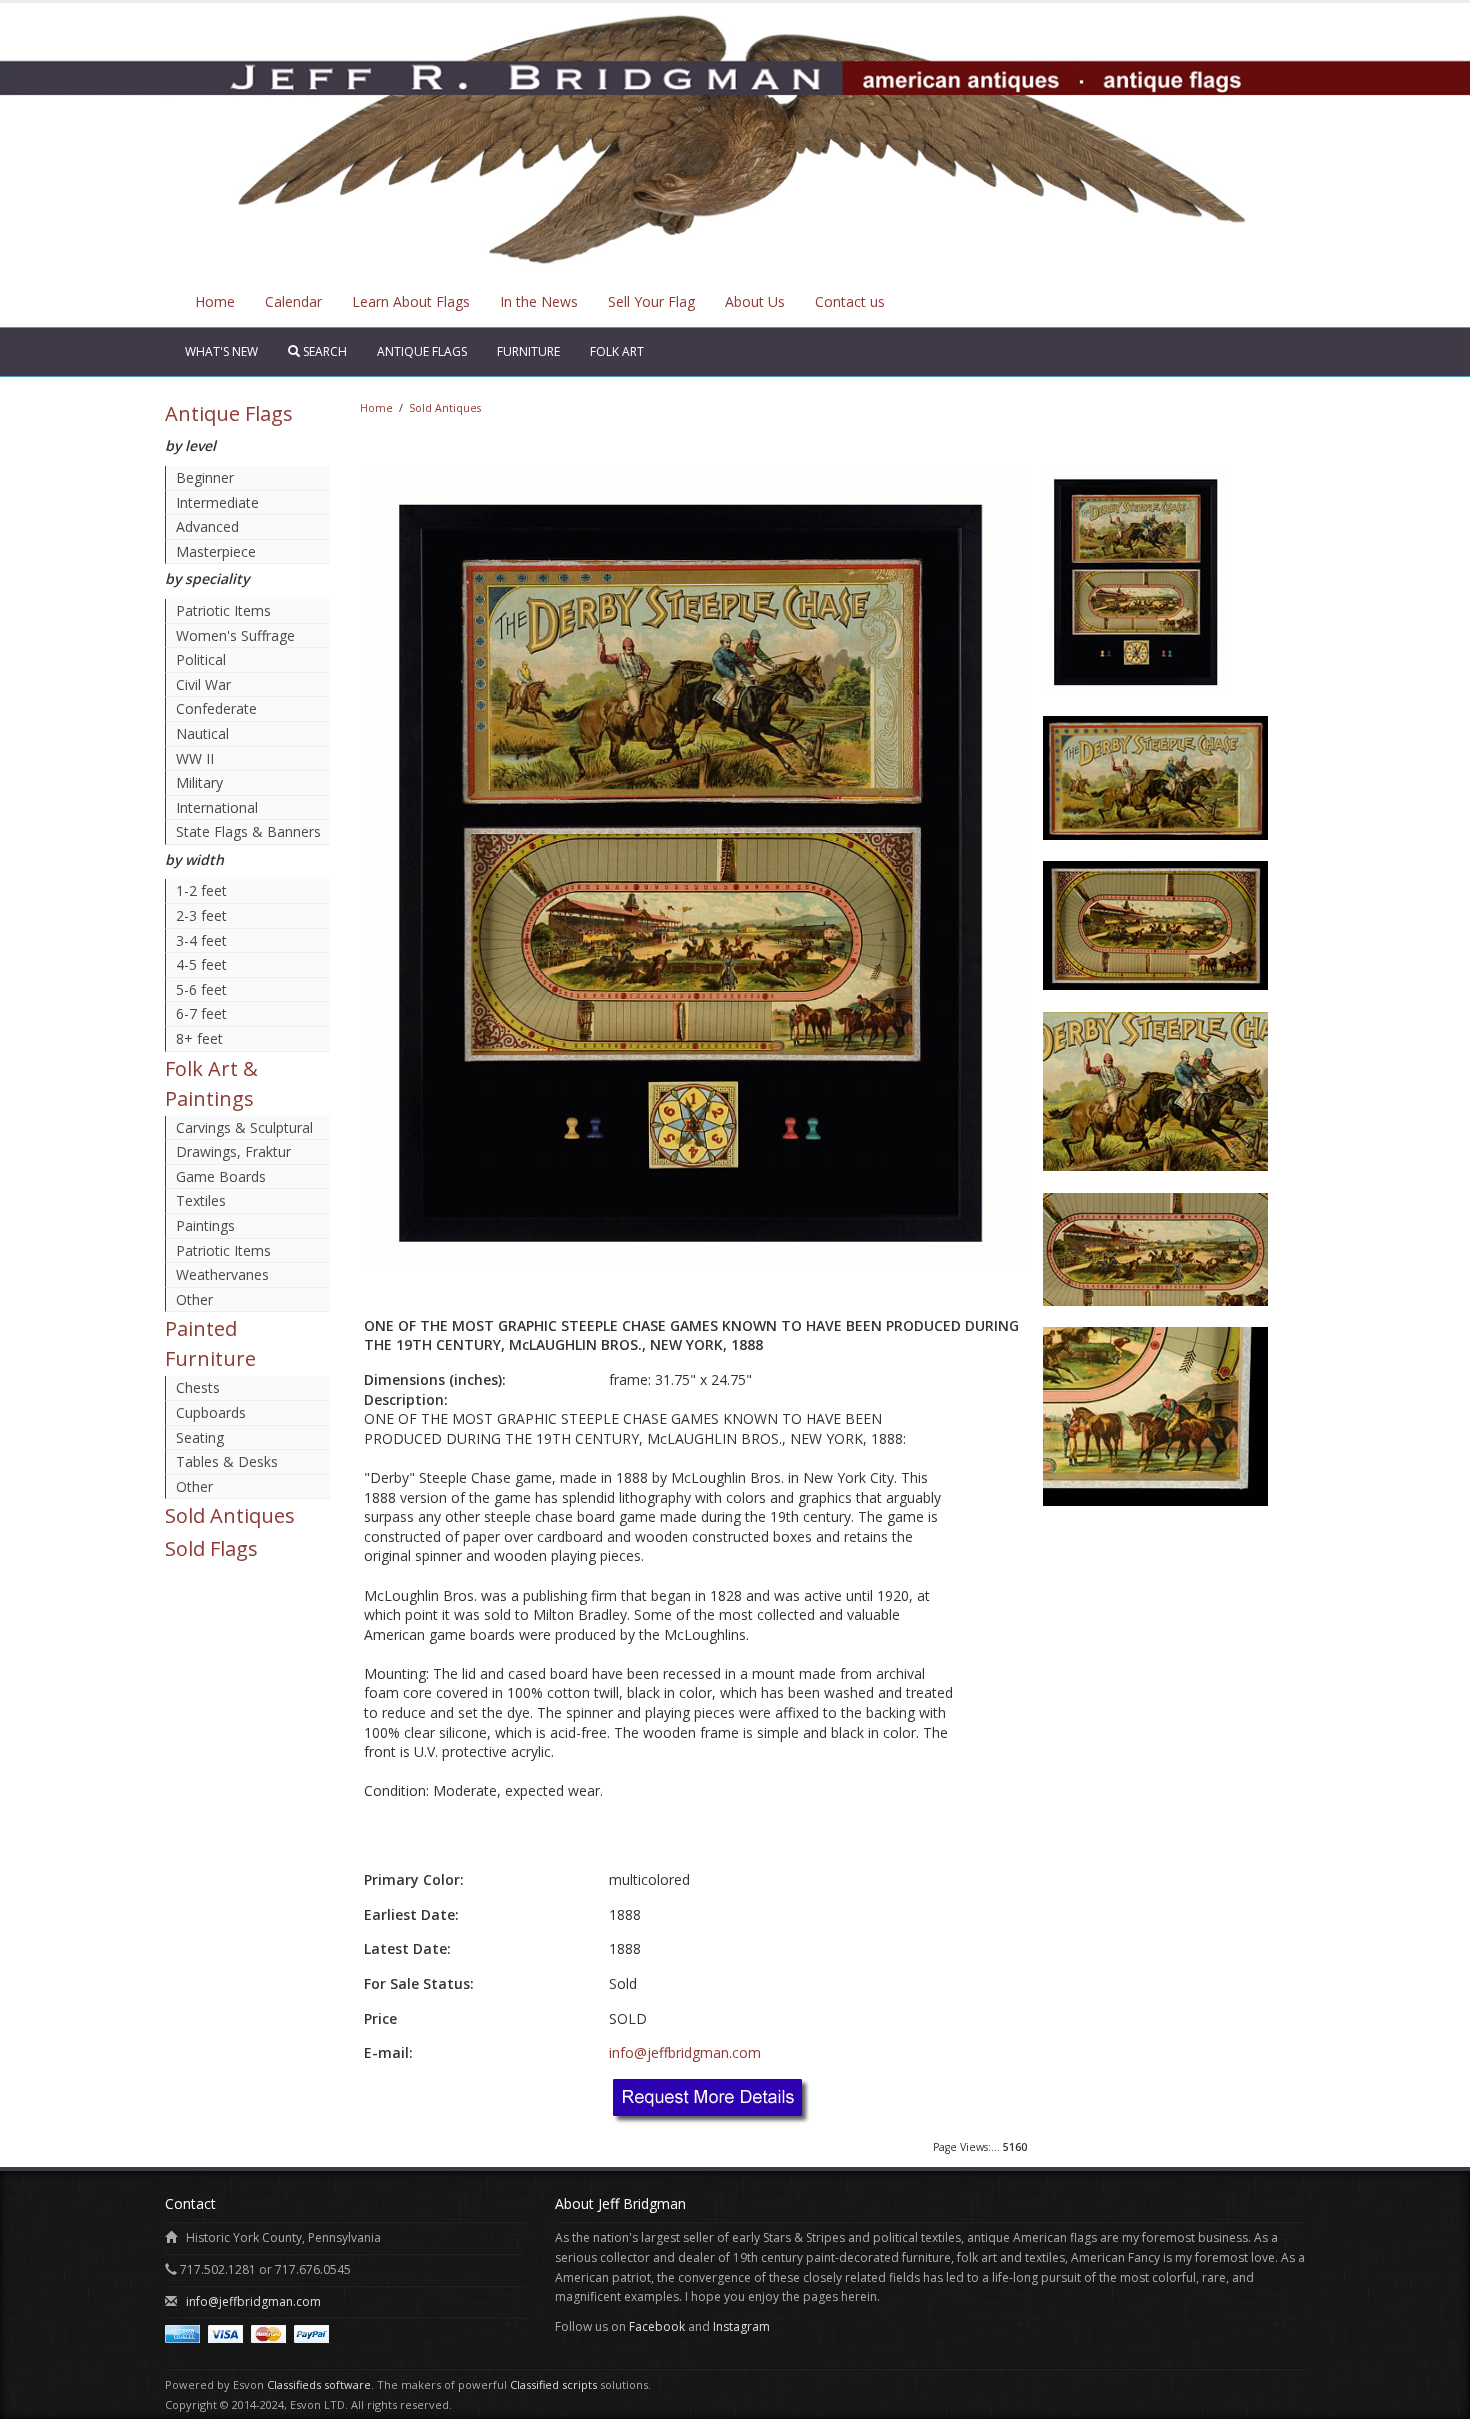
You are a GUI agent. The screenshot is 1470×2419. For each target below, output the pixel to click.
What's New (221, 351)
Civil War (203, 684)
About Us (755, 301)
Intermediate (217, 502)
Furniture (528, 351)
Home (215, 301)
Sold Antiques (230, 1515)
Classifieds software (319, 2384)
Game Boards (221, 1176)
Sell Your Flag (651, 301)
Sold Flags (211, 1548)
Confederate (216, 708)
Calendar (293, 301)
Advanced (207, 526)
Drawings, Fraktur (233, 1151)
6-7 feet (201, 1013)
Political (201, 659)
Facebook (657, 2326)
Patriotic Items (223, 610)
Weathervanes (222, 1274)
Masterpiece (216, 551)
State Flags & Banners (248, 831)
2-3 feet (201, 915)
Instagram (741, 2326)
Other (194, 1299)
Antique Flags (422, 351)
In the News (539, 301)
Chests (198, 1387)
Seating (200, 1437)
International (217, 807)
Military (199, 782)
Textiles (201, 1200)
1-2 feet (201, 890)
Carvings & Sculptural (244, 1127)
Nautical (202, 733)
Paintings (205, 1225)
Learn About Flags (411, 301)
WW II (195, 758)
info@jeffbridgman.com (685, 2052)
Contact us (850, 301)
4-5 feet (201, 964)
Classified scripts (553, 2384)
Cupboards (211, 1412)
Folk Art (617, 351)
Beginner (205, 477)
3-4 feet (201, 940)
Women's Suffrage (235, 635)
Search (323, 351)
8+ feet (199, 1038)
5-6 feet (201, 989)
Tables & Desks (227, 1461)
